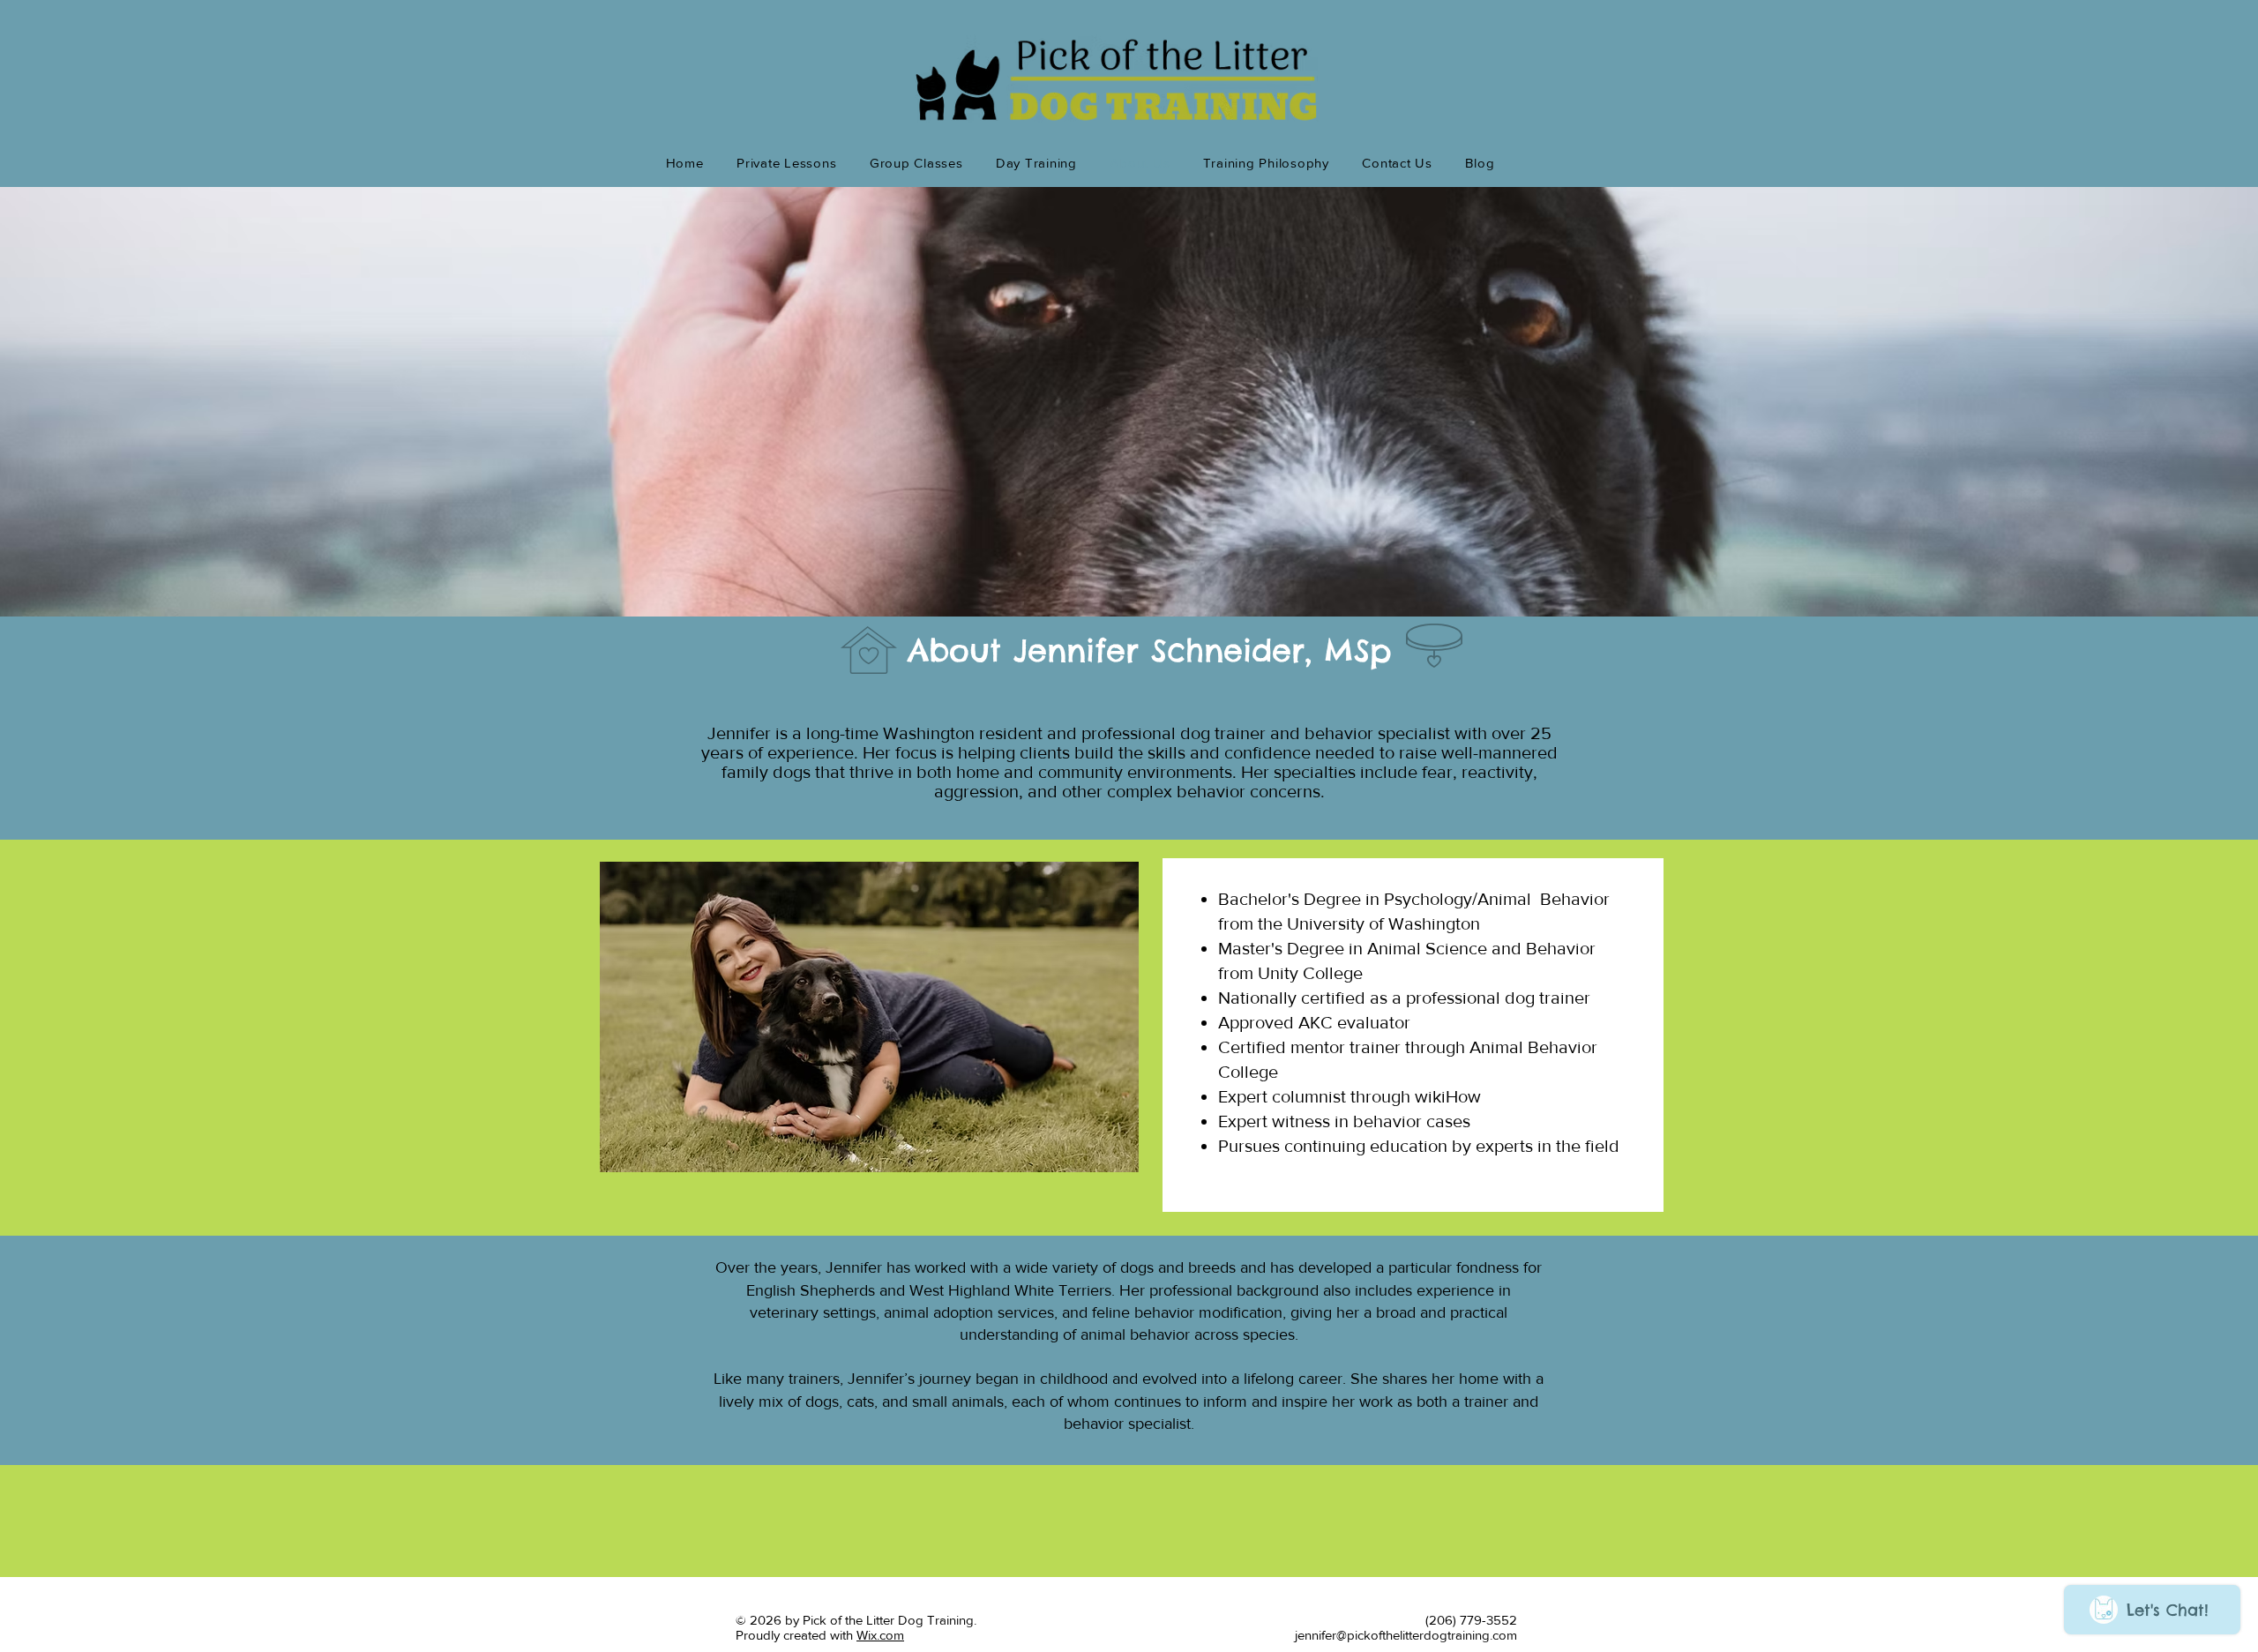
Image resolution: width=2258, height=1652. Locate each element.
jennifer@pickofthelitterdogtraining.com (1406, 1635)
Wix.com (880, 1635)
